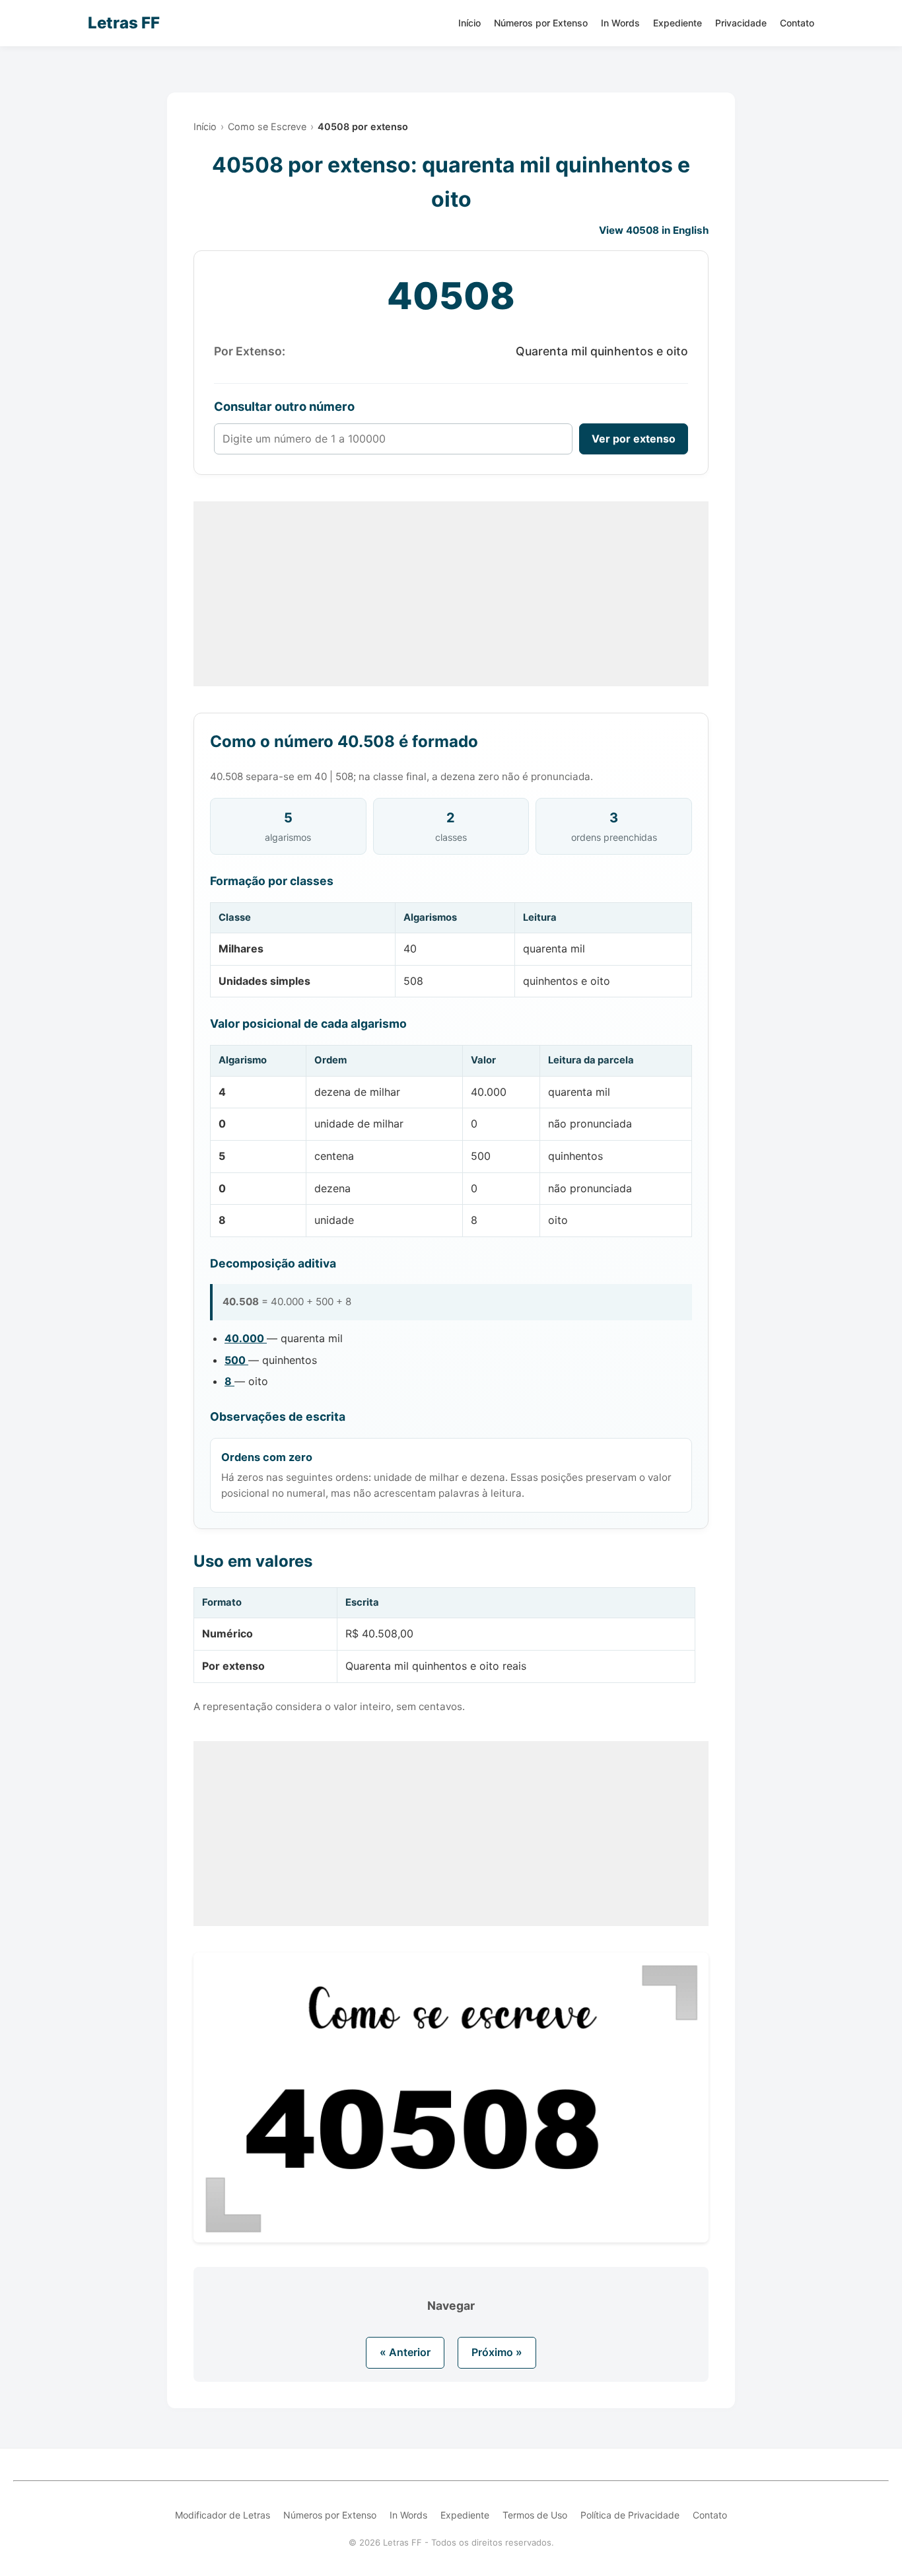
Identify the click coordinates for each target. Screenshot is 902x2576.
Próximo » (497, 2352)
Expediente (677, 23)
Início (469, 23)
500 (236, 1360)
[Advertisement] (451, 594)
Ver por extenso (634, 439)
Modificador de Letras (223, 2515)
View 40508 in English (654, 230)
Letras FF (124, 23)
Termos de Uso (535, 2515)
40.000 (246, 1338)
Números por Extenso (541, 23)
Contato (797, 23)
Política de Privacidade (630, 2515)
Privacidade (741, 23)
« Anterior (405, 2352)
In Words (620, 23)
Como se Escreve (267, 126)
